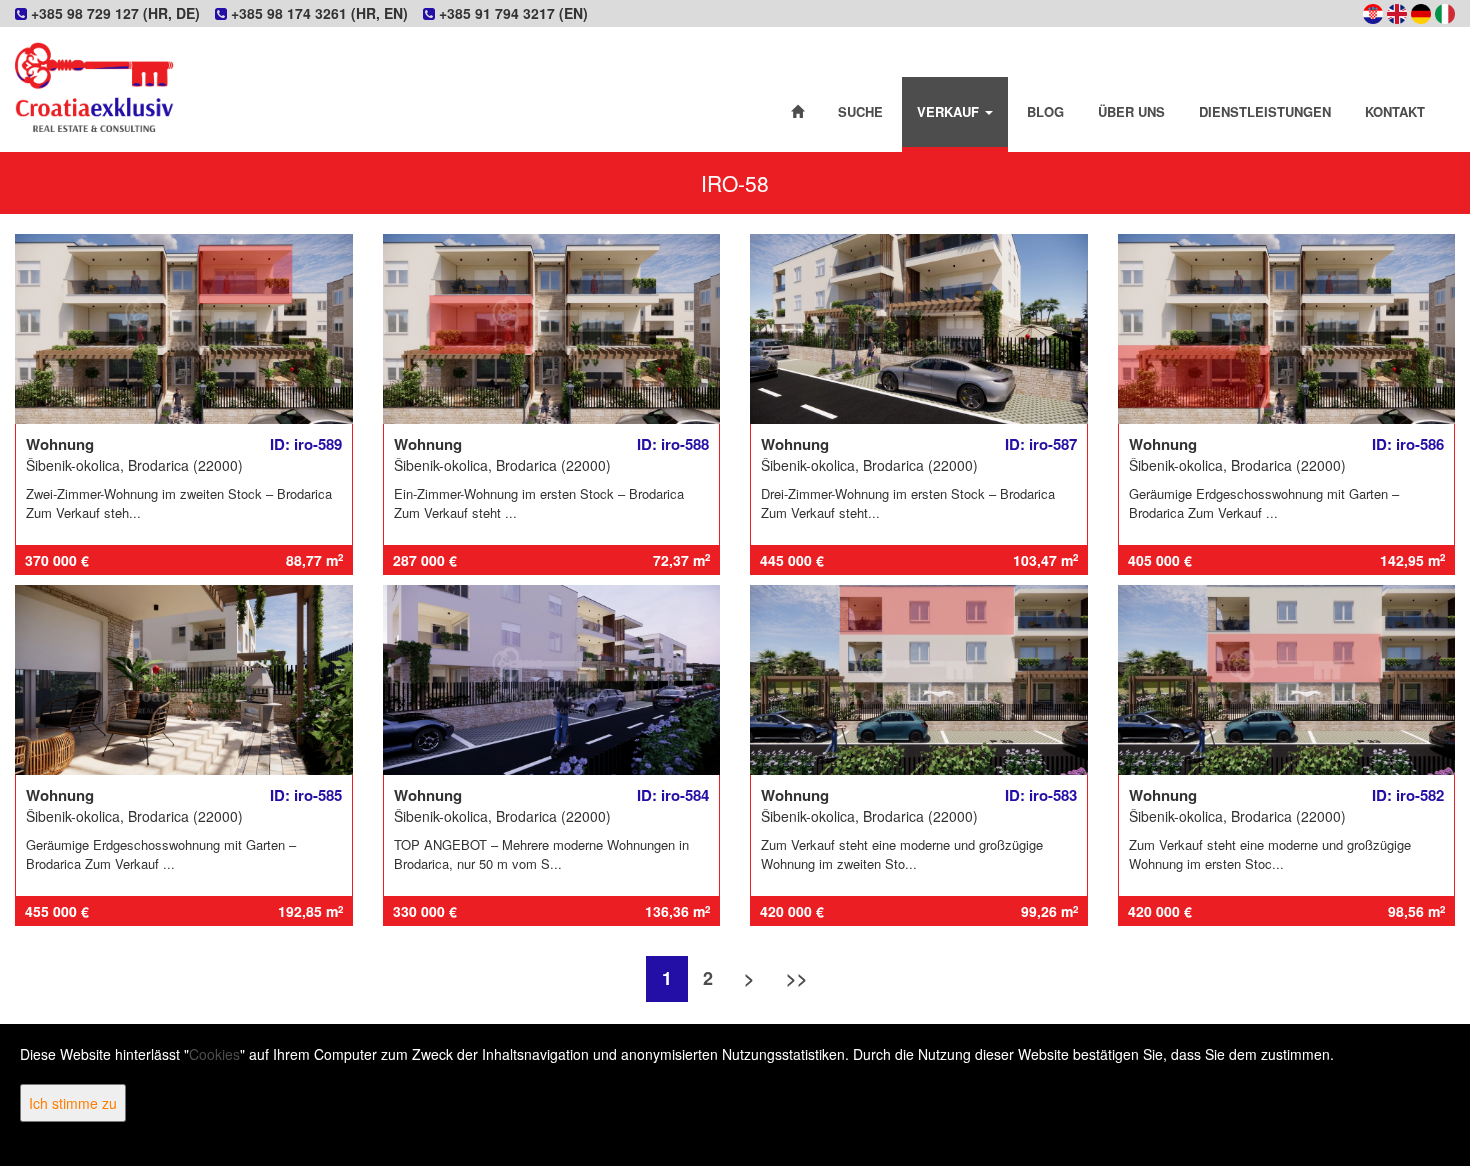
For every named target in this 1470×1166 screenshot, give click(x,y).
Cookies (214, 1054)
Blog (1045, 111)
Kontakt (1395, 111)
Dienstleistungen (1265, 111)
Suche (860, 111)
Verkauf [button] (950, 111)
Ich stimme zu (73, 1103)
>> (797, 978)
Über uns (1131, 111)
